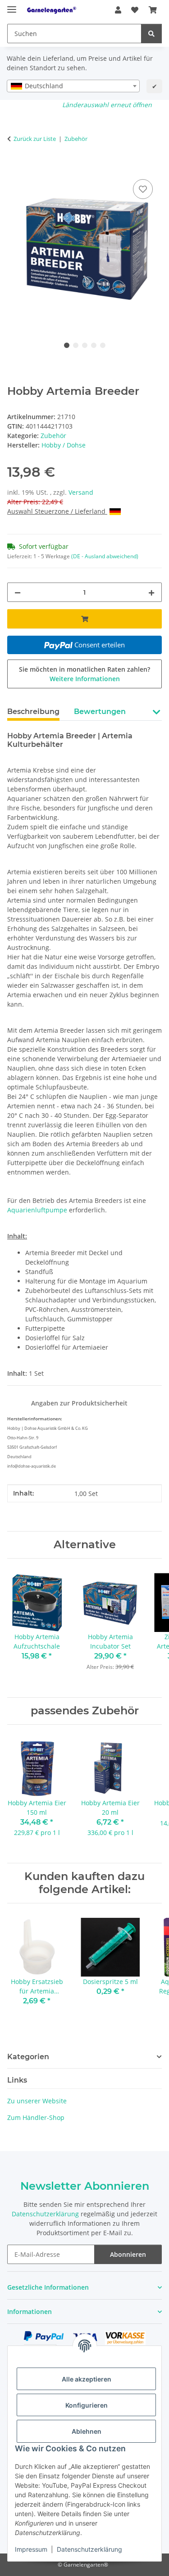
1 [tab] (67, 345)
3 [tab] (85, 345)
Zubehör (53, 436)
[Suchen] (151, 34)
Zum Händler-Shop (36, 2117)
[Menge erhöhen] (151, 592)
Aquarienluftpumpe (37, 1210)
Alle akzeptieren (87, 2379)
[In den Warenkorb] (14, 167)
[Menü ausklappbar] (12, 6)
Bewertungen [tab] (100, 712)
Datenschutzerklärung (89, 2549)
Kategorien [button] (28, 2057)
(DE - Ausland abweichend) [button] (105, 556)
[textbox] (73, 86)
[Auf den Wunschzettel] (143, 189)
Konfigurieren (87, 2405)
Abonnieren (128, 2254)
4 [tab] (94, 345)
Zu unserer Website (37, 2101)
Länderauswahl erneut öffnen (107, 105)
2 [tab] (76, 345)
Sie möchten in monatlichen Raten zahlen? (84, 674)
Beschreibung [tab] (33, 712)
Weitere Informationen (85, 679)
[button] (118, 10)
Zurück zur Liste (35, 139)
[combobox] (73, 86)
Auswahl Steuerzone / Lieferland (57, 511)
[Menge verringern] (18, 592)
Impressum (31, 2549)
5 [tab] (103, 345)
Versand (81, 492)
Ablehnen (87, 2431)
